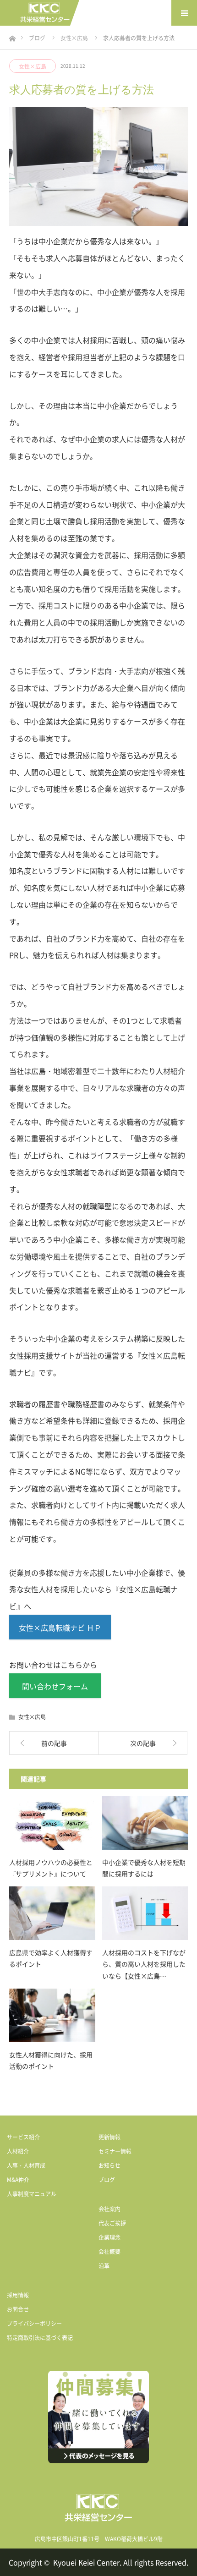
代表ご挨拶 (112, 2223)
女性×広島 (33, 66)
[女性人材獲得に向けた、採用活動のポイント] (52, 2015)
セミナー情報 (115, 2151)
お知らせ (109, 2165)
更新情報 (109, 2137)
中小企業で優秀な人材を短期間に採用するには (144, 1868)
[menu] (184, 13)
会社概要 (109, 2252)
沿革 (104, 2266)
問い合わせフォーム (55, 1686)
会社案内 (109, 2209)
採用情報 (18, 2295)
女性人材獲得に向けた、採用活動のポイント (51, 2060)
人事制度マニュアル (32, 2194)
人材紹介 (18, 2151)
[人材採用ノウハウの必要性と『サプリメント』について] (52, 1823)
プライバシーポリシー (34, 2324)
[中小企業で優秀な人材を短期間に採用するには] (145, 1823)
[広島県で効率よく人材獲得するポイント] (52, 1913)
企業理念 (109, 2237)
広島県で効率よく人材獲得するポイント (51, 1958)
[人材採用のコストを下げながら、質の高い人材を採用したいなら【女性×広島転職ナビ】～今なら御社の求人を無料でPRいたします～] (145, 1913)
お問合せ (18, 2309)
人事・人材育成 (26, 2165)
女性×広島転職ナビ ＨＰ (60, 1628)
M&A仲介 (18, 2180)
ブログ (107, 2180)
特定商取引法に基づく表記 (40, 2338)
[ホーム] (12, 36)
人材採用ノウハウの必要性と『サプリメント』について (51, 1868)
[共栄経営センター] (45, 13)
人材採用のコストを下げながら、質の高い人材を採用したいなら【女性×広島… (144, 1964)
